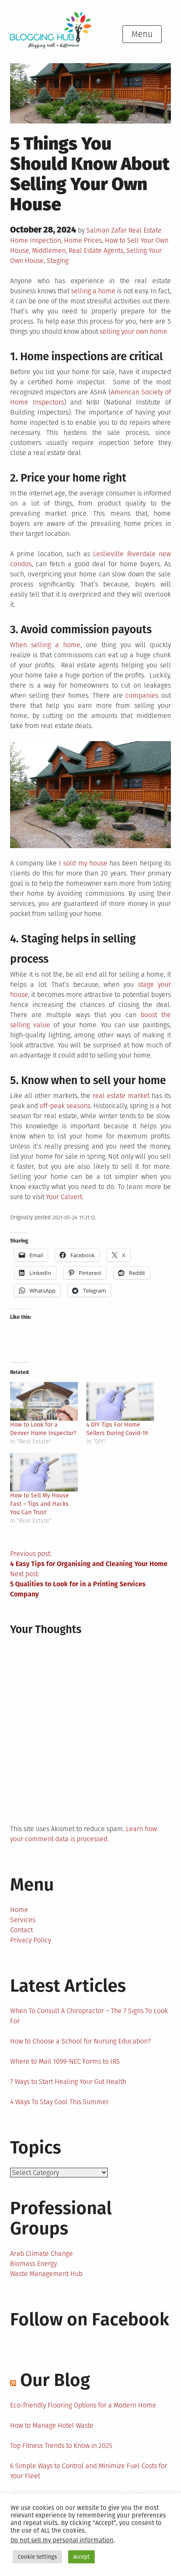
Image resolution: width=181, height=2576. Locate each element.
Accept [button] (81, 2557)
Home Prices (83, 240)
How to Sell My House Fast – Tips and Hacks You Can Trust (40, 1504)
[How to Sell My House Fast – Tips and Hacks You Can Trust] (44, 1472)
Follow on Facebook (90, 2319)
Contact (21, 1930)
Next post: (78, 1584)
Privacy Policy (31, 1940)
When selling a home (45, 645)
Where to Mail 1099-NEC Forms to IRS (65, 2061)
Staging (58, 261)
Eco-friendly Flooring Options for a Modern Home (83, 2405)
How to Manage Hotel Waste (52, 2425)
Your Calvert (64, 1197)
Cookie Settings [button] (37, 2557)
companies (142, 695)
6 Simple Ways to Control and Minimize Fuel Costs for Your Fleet (89, 2471)
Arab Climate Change (41, 2253)
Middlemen (49, 250)
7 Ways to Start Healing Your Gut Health (68, 2082)
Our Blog (55, 2380)
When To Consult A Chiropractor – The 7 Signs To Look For (89, 2016)
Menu (142, 34)
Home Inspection (36, 240)
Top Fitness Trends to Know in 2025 (61, 2446)
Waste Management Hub (46, 2274)
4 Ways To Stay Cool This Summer (59, 2102)
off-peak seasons (65, 1106)
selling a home (93, 291)
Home (19, 1910)
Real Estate (145, 230)
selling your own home (133, 331)
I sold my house (83, 863)
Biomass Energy (33, 2264)
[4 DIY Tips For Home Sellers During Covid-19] (120, 1401)
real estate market (121, 1096)
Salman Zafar (106, 230)
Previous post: (89, 1559)
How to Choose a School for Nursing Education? (80, 2041)
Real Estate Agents (96, 250)
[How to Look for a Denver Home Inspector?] (44, 1401)
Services (23, 1920)
